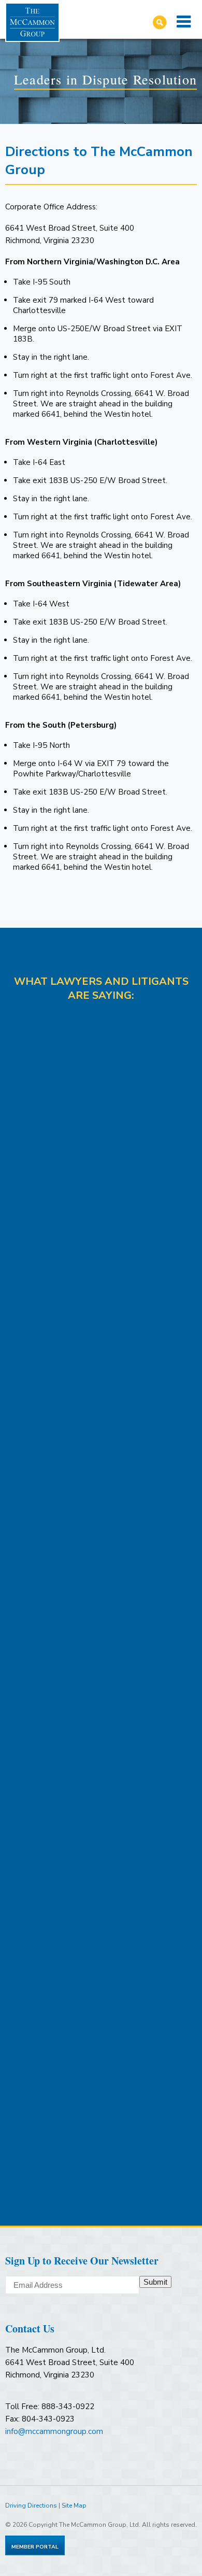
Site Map (74, 2506)
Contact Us (30, 2329)
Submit (155, 2282)
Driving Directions (31, 2506)
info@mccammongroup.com (54, 2431)
